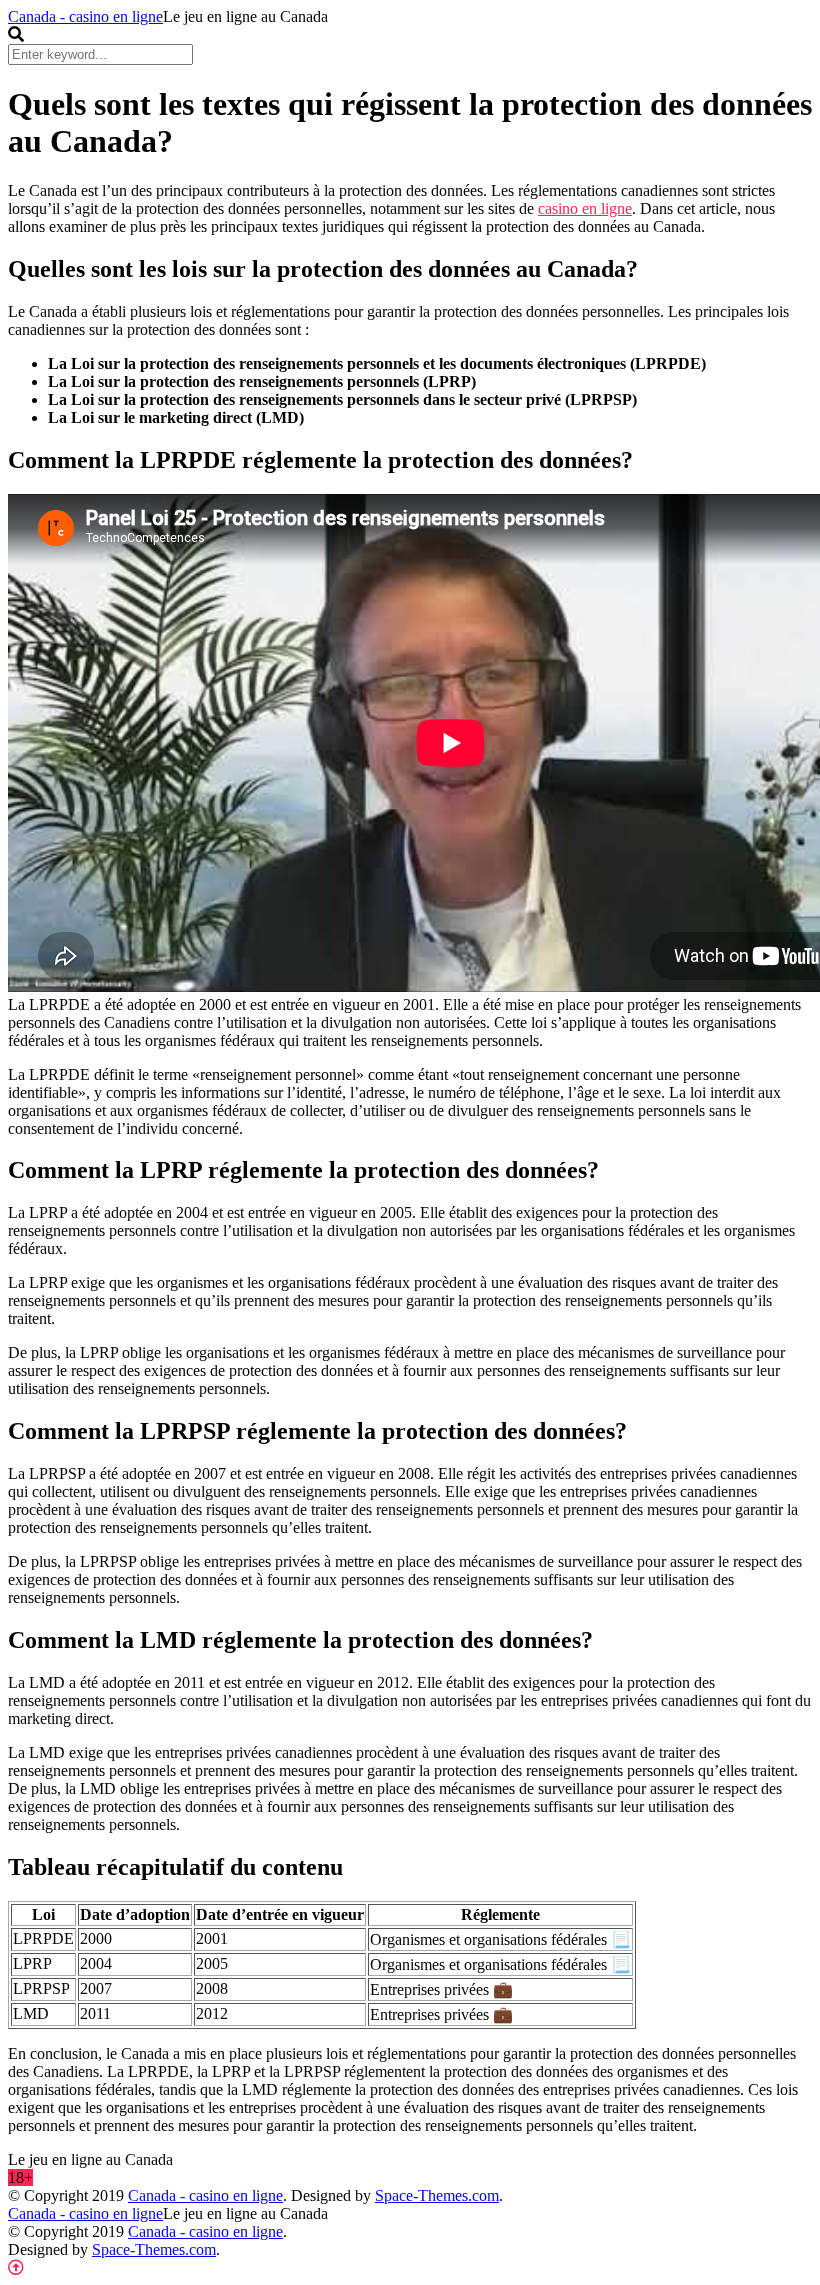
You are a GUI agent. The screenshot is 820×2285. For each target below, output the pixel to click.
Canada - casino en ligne (85, 16)
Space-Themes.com (437, 2195)
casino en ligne (585, 208)
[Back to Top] (16, 2267)
